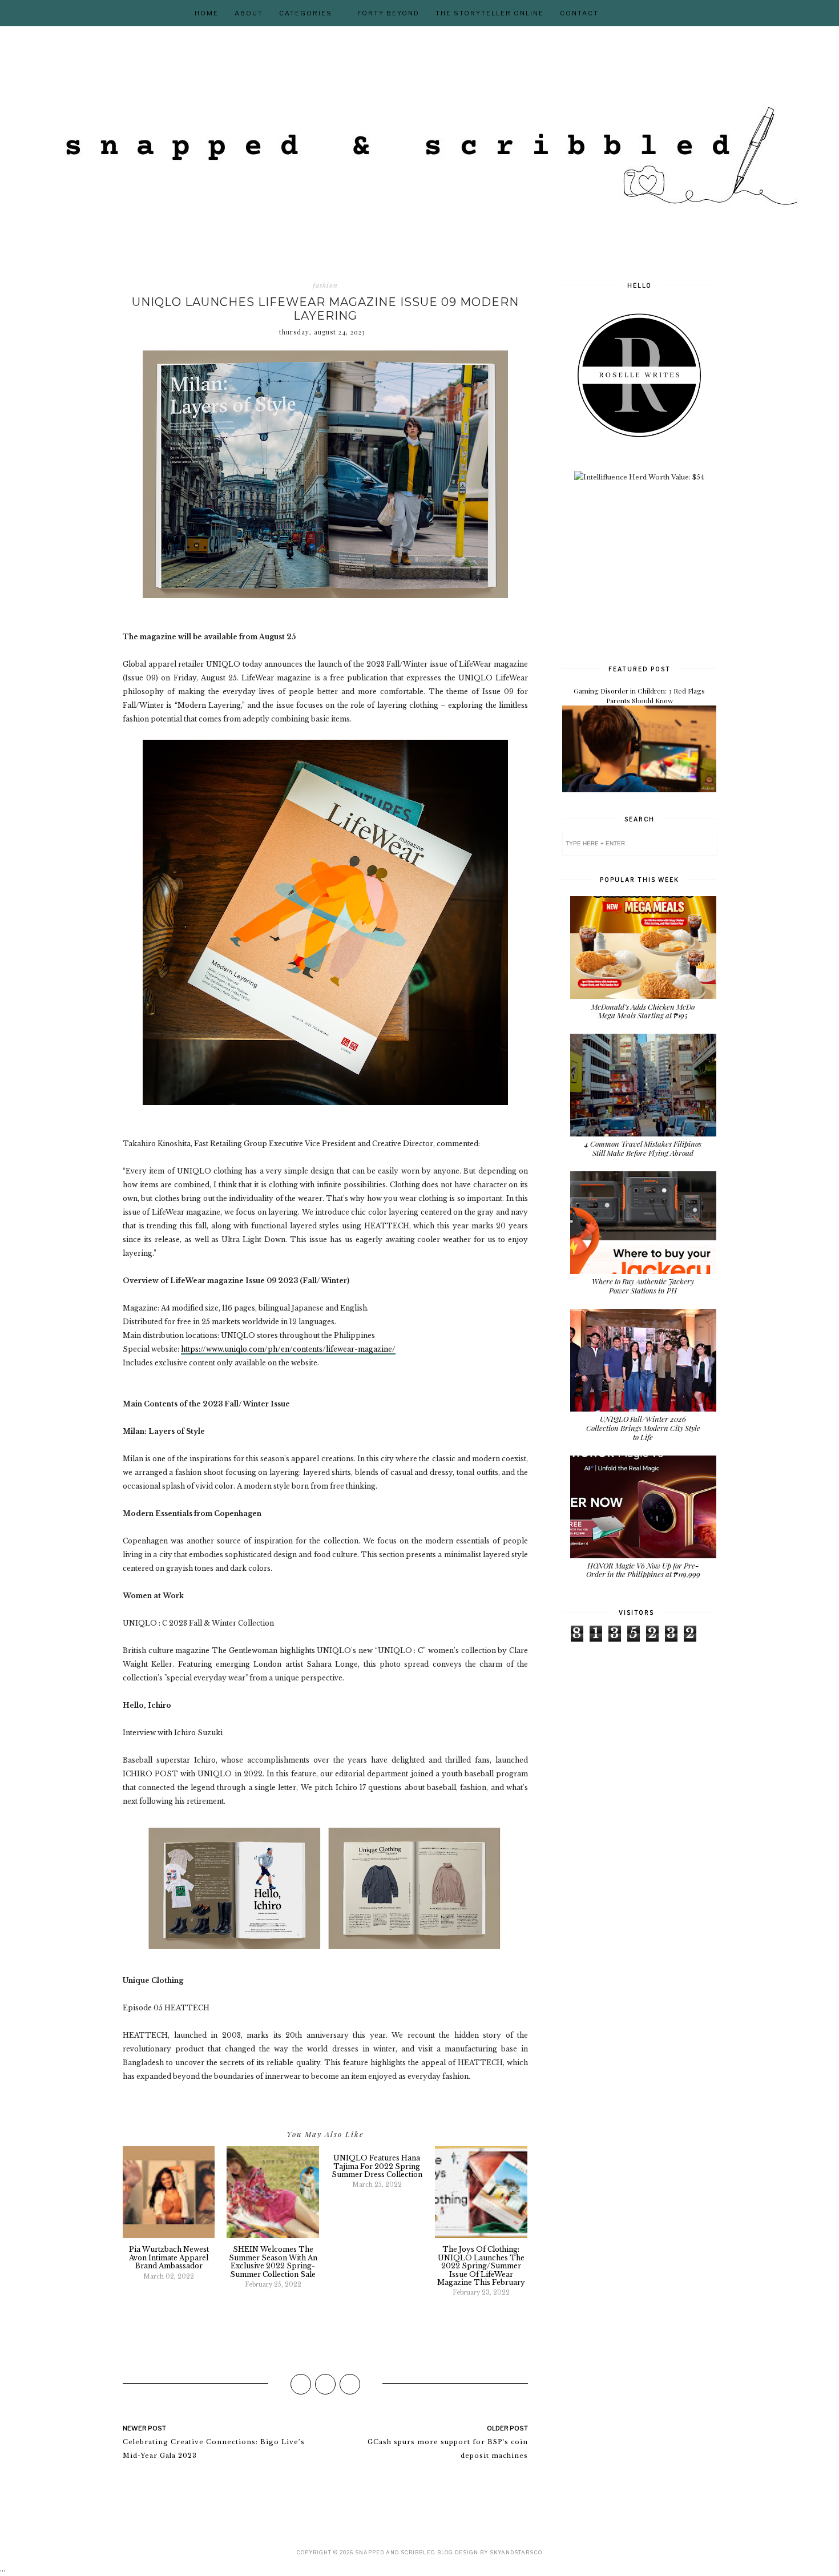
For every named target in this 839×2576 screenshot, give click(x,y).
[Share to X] (325, 2384)
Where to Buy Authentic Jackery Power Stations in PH (643, 1286)
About (249, 13)
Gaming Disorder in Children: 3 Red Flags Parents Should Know (639, 696)
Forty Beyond (388, 13)
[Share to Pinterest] (350, 2384)
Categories (306, 13)
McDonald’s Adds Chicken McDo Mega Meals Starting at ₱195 (643, 1011)
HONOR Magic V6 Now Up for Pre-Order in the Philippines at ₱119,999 (643, 1570)
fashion (325, 285)
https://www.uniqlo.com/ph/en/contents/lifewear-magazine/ (288, 1349)
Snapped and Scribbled (395, 2552)
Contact (579, 13)
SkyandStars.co (516, 2552)
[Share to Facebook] (301, 2384)
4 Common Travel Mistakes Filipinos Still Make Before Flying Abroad (643, 1148)
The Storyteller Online (490, 13)
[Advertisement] (648, 572)
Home (207, 13)
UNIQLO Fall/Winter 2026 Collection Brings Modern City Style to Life (643, 1428)
